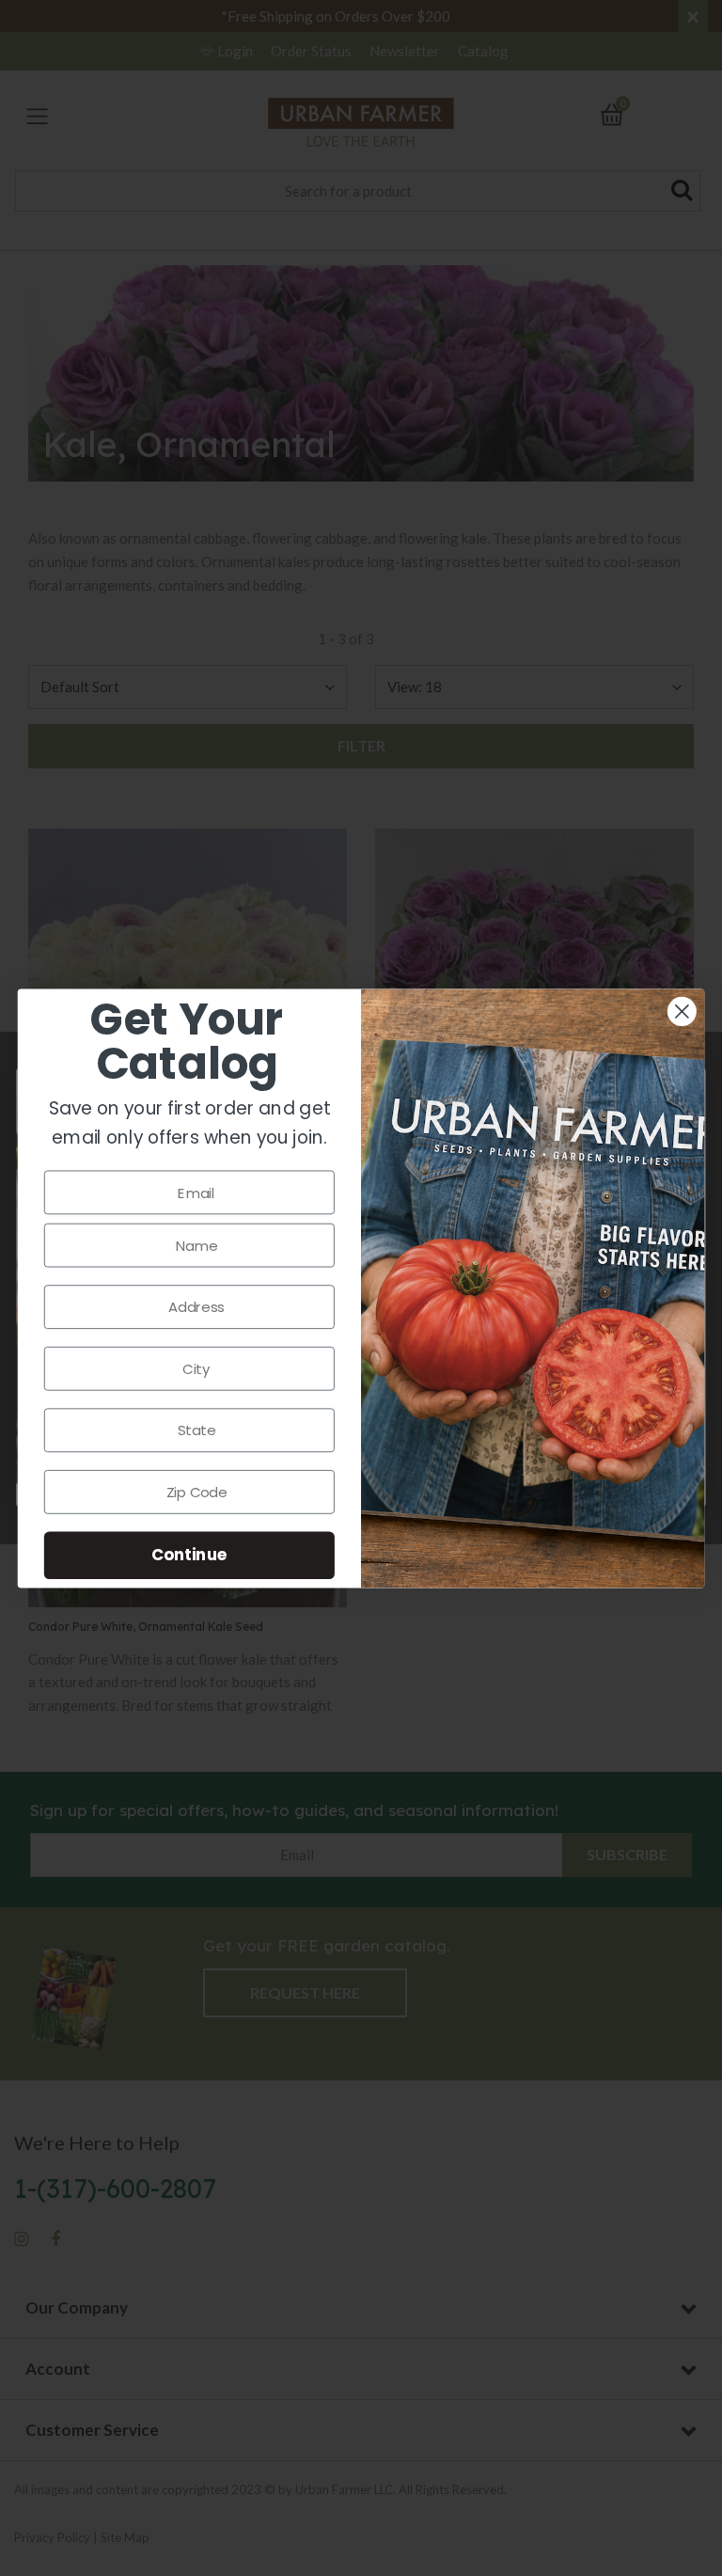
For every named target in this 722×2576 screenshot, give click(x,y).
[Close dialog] (682, 1011)
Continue (189, 1554)
